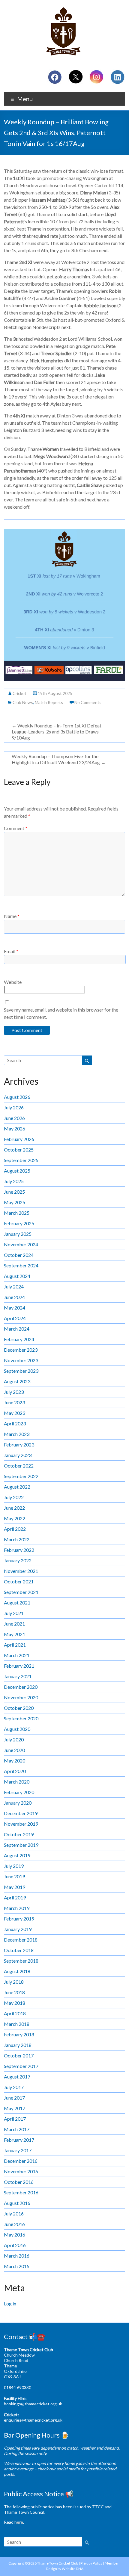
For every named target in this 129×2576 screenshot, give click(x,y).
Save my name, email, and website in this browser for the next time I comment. (61, 1013)
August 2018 (17, 1971)
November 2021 (21, 1571)
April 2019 (15, 1897)
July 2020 (14, 1739)
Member (112, 2563)
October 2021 (19, 1581)
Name (12, 916)
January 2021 (18, 1676)
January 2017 (18, 2150)
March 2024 (17, 1329)
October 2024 (19, 1255)
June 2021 (14, 1624)
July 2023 (14, 1392)
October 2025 (19, 1150)
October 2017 (19, 2055)
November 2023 (21, 1360)
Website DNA (73, 2569)
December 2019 (21, 1813)
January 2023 (18, 1455)
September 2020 (21, 1718)
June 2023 (14, 1402)
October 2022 (19, 1466)
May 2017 (15, 2108)
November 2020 (21, 1697)
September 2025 (21, 1160)
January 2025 (18, 1234)
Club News (23, 702)
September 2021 (21, 1592)
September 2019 (21, 1845)
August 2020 (17, 1729)
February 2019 (19, 1919)
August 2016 (17, 2203)
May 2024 (15, 1308)
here (19, 2522)
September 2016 (21, 2192)
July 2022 (14, 1497)
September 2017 (21, 2066)
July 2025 (14, 1181)
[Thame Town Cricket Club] (64, 8)
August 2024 (17, 1276)
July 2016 (14, 2213)
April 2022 (15, 1529)
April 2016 (15, 2245)
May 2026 (15, 1128)
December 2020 (21, 1687)
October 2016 (19, 2182)
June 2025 (14, 1192)
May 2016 (15, 2235)
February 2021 (19, 1666)
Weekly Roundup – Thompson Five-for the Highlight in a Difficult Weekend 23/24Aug (59, 759)
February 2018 (19, 2034)
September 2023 (21, 1371)
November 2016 (21, 2171)
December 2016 (21, 2161)
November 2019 (21, 1824)
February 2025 (19, 1223)
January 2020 (18, 1803)
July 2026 (14, 1107)
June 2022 (14, 1508)
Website (13, 982)
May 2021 (15, 1634)
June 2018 (14, 1992)
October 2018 (19, 1950)
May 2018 (15, 2003)
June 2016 (14, 2224)
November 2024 (21, 1244)
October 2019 (19, 1834)
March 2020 (17, 1782)
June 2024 (14, 1297)
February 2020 (19, 1792)
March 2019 (17, 1908)
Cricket (19, 693)
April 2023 (15, 1423)
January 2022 (18, 1560)
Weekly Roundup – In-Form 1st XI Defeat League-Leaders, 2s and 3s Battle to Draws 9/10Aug (57, 732)
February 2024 (19, 1339)
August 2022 (17, 1487)
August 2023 (17, 1381)
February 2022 (19, 1550)
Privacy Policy (91, 2563)
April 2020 (15, 1771)
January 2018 (18, 2045)
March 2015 (17, 2266)
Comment (16, 828)
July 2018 (14, 1982)
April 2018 (15, 2013)
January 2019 (18, 1929)
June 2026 (14, 1118)
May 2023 (15, 1413)
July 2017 (14, 2087)
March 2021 (17, 1655)
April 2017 (15, 2119)
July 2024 (14, 1286)
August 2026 (17, 1097)
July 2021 (14, 1613)
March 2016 (17, 2256)
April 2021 (15, 1645)
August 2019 (17, 1855)
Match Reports (49, 702)
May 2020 (15, 1761)
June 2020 (14, 1750)
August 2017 (17, 2077)
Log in (10, 2303)
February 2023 (19, 1445)
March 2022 (17, 1539)
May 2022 (15, 1518)
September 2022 (21, 1476)
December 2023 (21, 1350)
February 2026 (19, 1139)
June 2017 (14, 2098)
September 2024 (21, 1265)
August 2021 (17, 1603)
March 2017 (17, 2129)
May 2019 (15, 1887)
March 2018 (17, 2024)
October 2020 (19, 1708)
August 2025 (17, 1171)
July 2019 (14, 1866)
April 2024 (15, 1318)
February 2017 (19, 2140)
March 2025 (17, 1213)
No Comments (88, 702)
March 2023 (17, 1434)
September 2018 (21, 1961)
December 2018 (21, 1940)
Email (11, 951)
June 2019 (14, 1876)
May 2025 (15, 1202)
